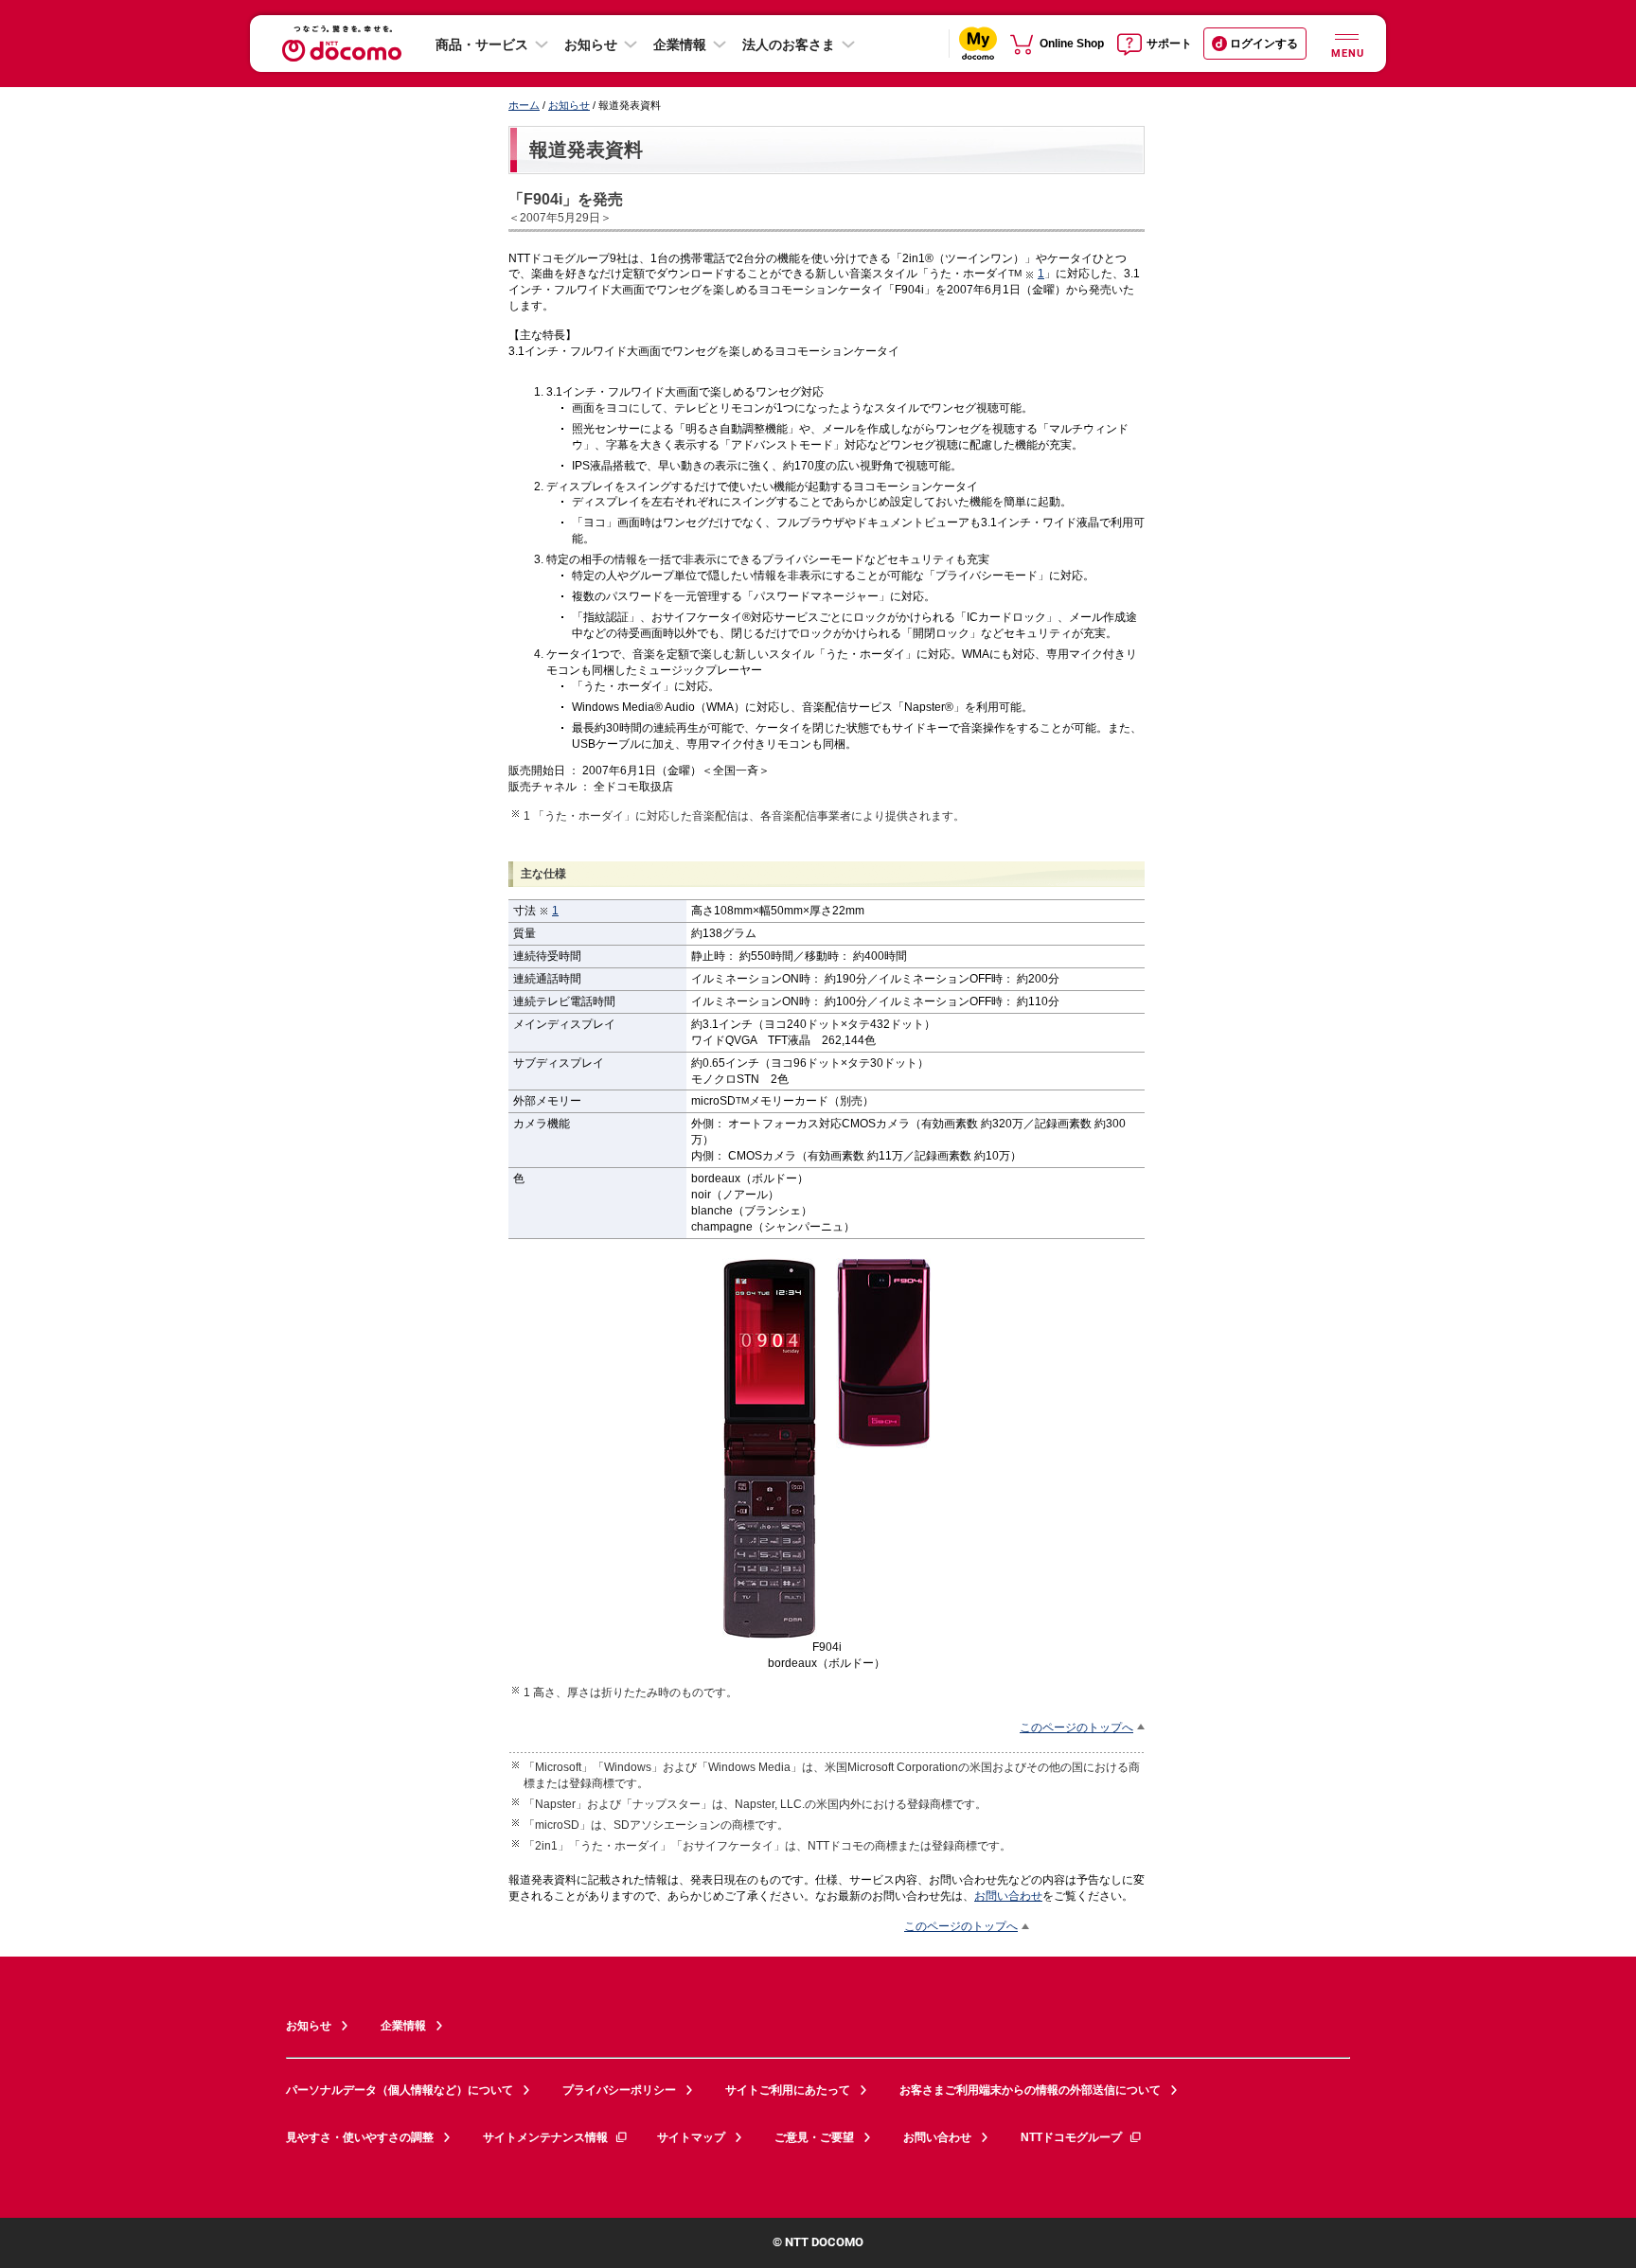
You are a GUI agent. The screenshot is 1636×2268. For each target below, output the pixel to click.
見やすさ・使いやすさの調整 (360, 2137)
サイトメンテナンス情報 (545, 2137)
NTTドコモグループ (1071, 2137)
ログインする (1264, 44)
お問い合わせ (1008, 1896)
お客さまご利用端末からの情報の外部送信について (1030, 2090)
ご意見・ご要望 (814, 2137)
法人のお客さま (789, 44)
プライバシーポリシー (619, 2090)
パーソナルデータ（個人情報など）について (400, 2090)
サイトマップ (691, 2137)
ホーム (524, 105)
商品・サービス (482, 44)
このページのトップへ (1076, 1727)
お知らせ (591, 44)
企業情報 (680, 44)
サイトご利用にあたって (788, 2090)
